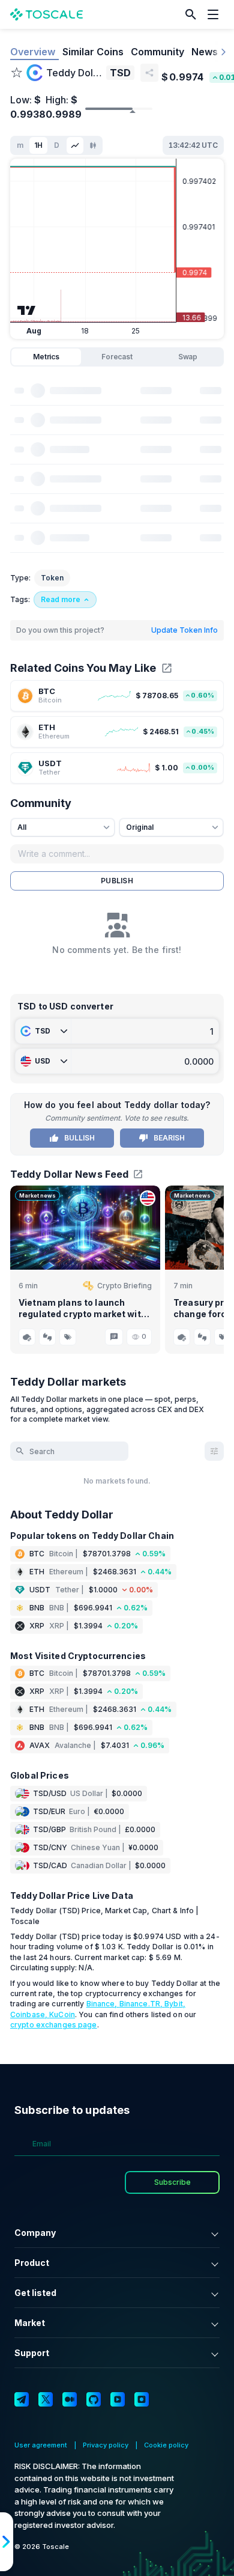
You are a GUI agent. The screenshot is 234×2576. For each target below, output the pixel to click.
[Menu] (216, 14)
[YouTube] (118, 2399)
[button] (191, 14)
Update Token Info (184, 630)
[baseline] (75, 145)
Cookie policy (166, 2445)
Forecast (117, 357)
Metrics (46, 357)
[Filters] (214, 1451)
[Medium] (70, 2399)
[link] (117, 696)
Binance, (103, 2004)
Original (140, 827)
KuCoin (62, 2014)
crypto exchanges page (54, 2025)
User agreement (41, 2445)
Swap (188, 357)
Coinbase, (30, 2014)
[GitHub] (94, 2399)
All (22, 827)
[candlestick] (93, 145)
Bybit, (175, 2004)
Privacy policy (106, 2445)
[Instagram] (142, 2399)
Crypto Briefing (124, 1286)
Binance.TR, (142, 2004)
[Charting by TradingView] (27, 310)
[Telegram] (22, 2399)
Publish (117, 881)
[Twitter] (46, 2399)
